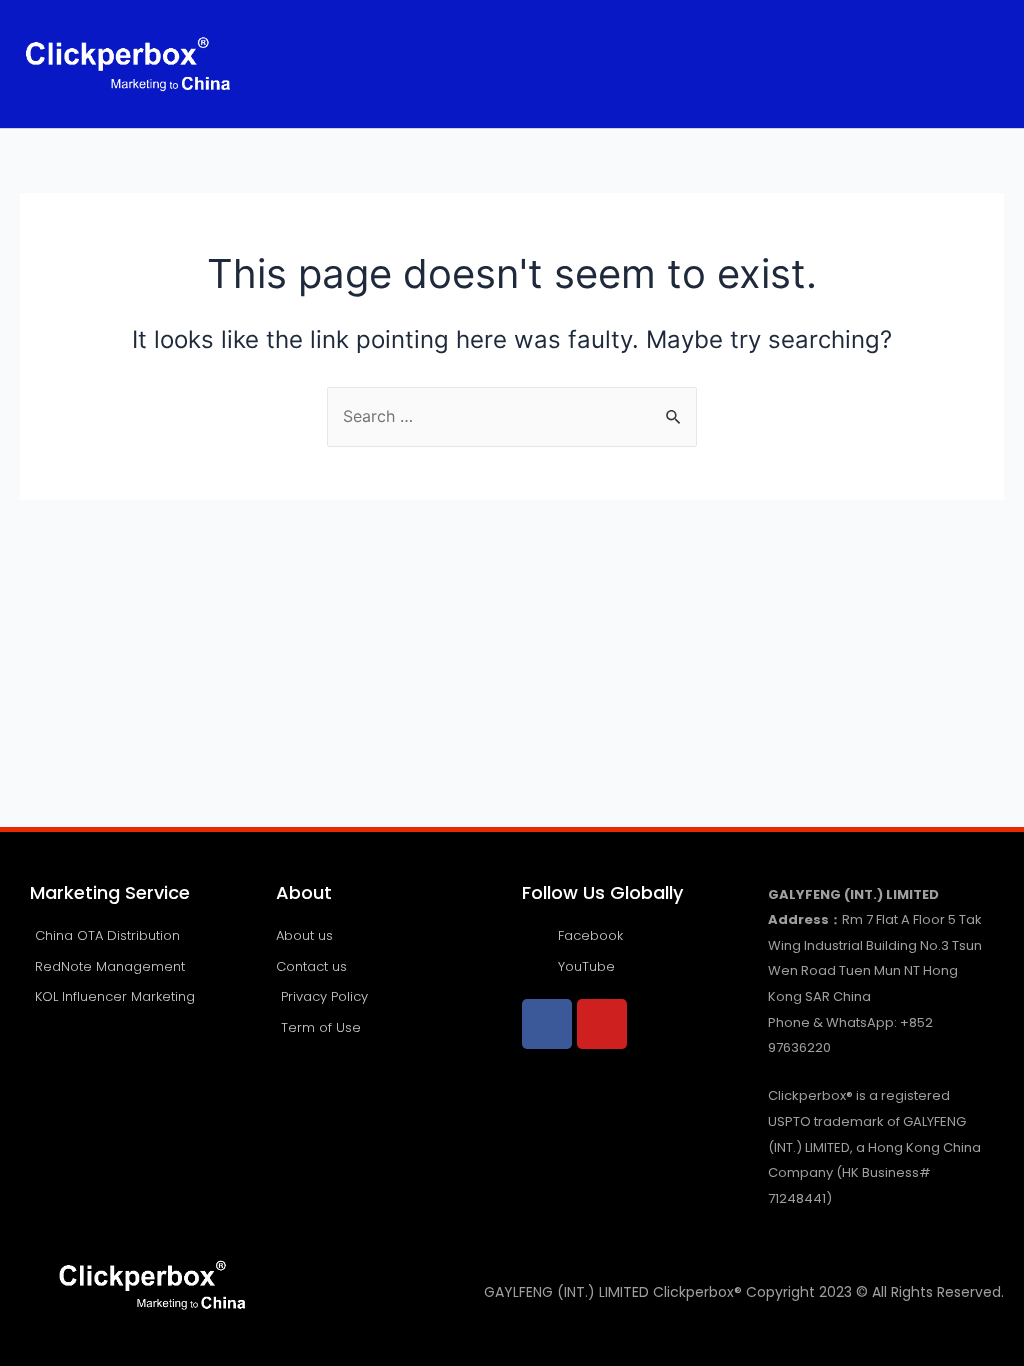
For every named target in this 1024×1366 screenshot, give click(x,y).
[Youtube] (602, 1024)
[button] (689, 63)
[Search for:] (512, 416)
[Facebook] (547, 1024)
